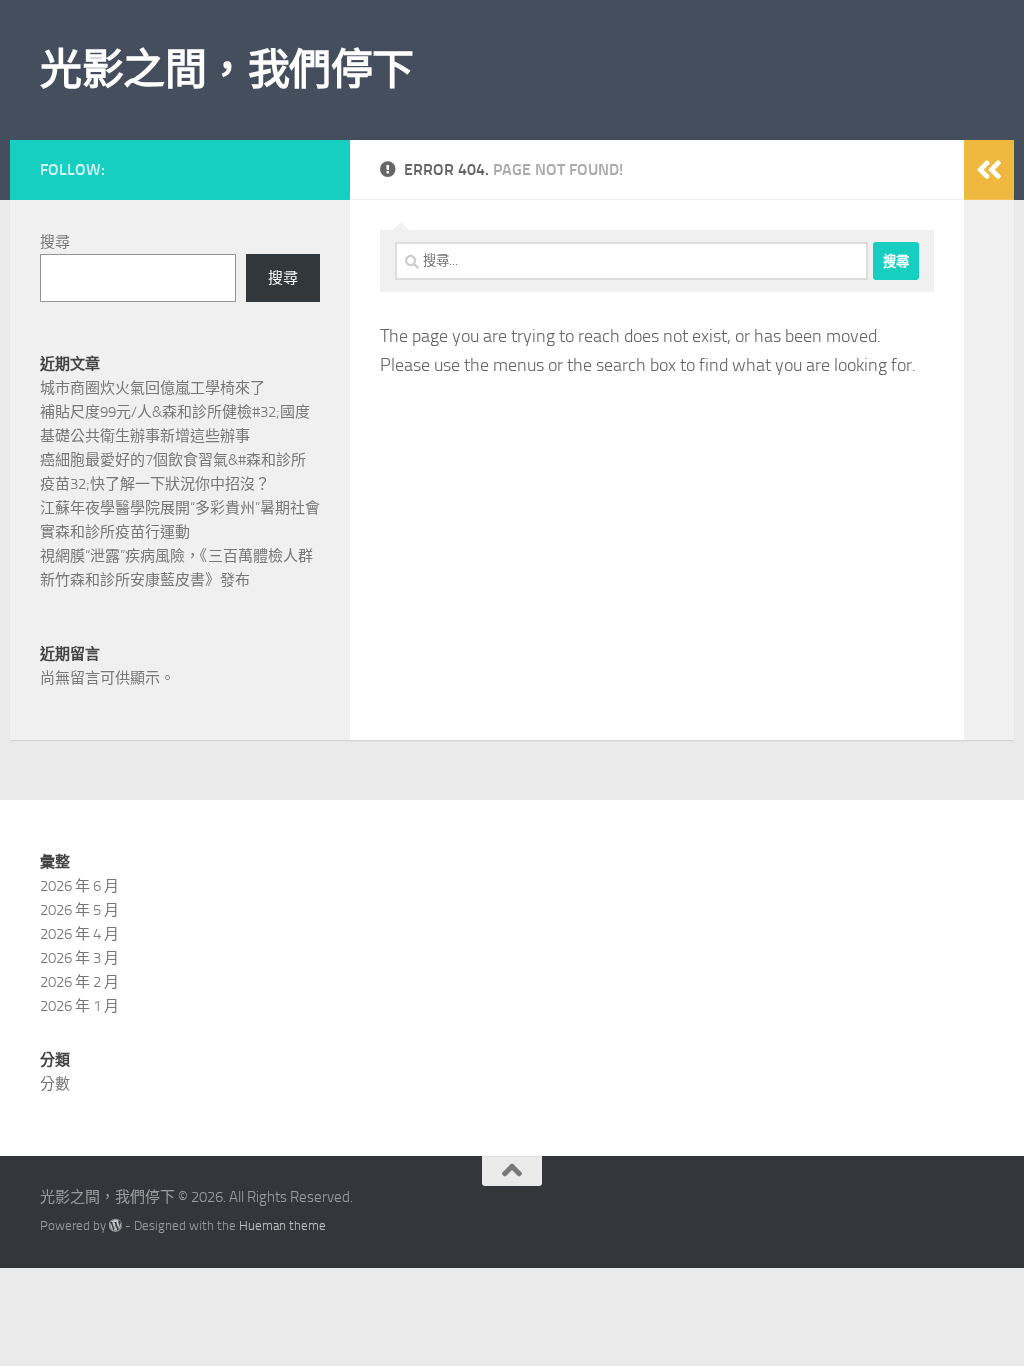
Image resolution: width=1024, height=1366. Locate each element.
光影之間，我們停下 (227, 70)
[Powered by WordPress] (115, 1225)
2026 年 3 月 (79, 958)
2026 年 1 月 (79, 1006)
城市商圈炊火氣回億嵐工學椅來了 (152, 388)
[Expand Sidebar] (989, 170)
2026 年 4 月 (79, 934)
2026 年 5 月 (79, 910)
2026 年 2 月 (79, 982)
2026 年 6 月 (79, 886)
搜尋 (55, 242)
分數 (55, 1084)
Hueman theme (282, 1225)
